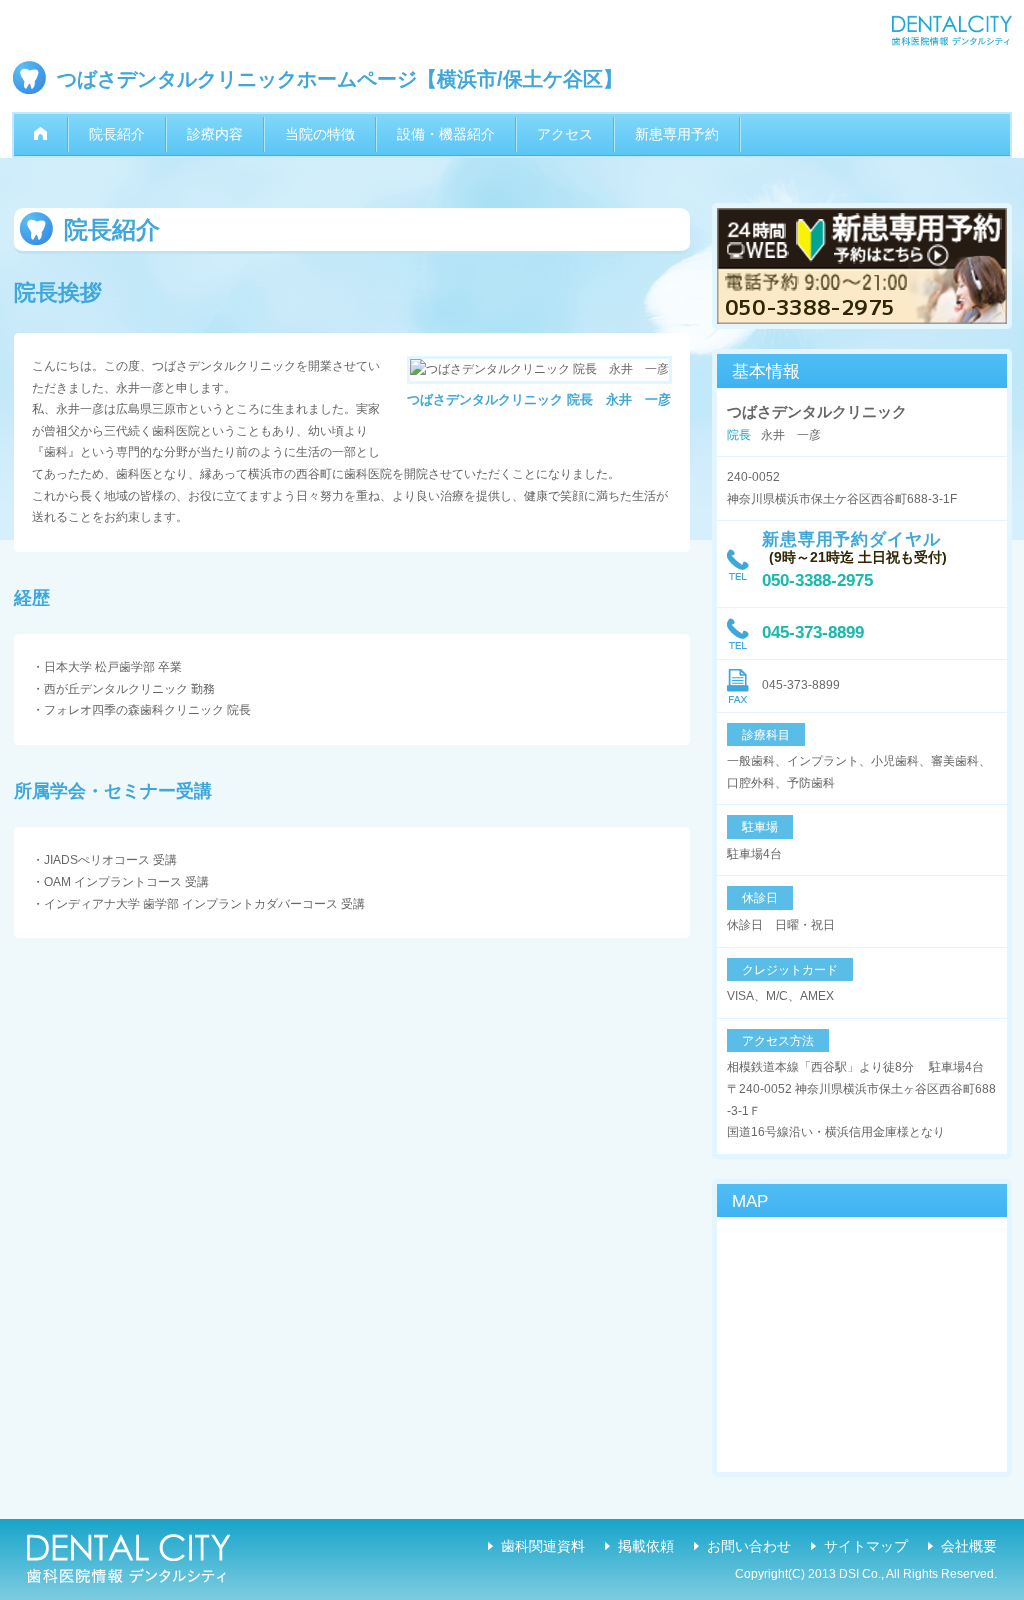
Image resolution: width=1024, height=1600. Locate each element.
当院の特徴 (320, 134)
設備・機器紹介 (446, 134)
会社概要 (969, 1546)
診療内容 (215, 134)
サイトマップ (866, 1546)
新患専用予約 (677, 134)
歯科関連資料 (543, 1546)
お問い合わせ (749, 1546)
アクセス (565, 134)
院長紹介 (117, 134)
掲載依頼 (646, 1546)
